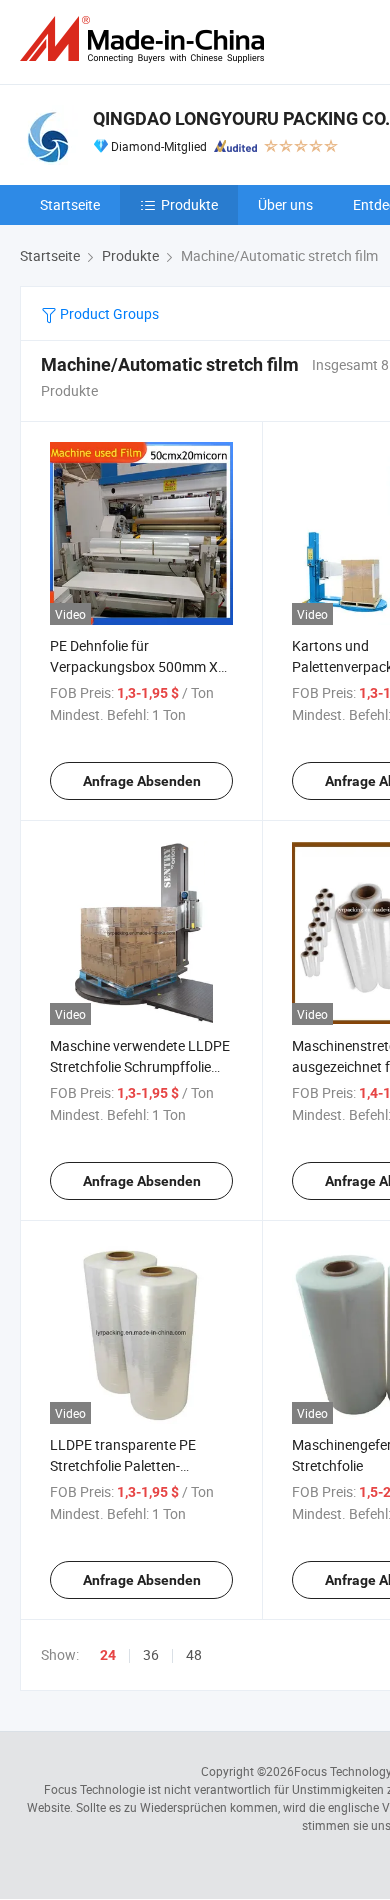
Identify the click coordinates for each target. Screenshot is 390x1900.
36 (151, 1654)
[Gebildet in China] (146, 39)
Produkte (189, 204)
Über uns (285, 204)
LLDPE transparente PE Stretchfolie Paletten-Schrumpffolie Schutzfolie (129, 1465)
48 (194, 1654)
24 (108, 1655)
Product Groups (108, 313)
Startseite (70, 204)
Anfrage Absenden (142, 781)
